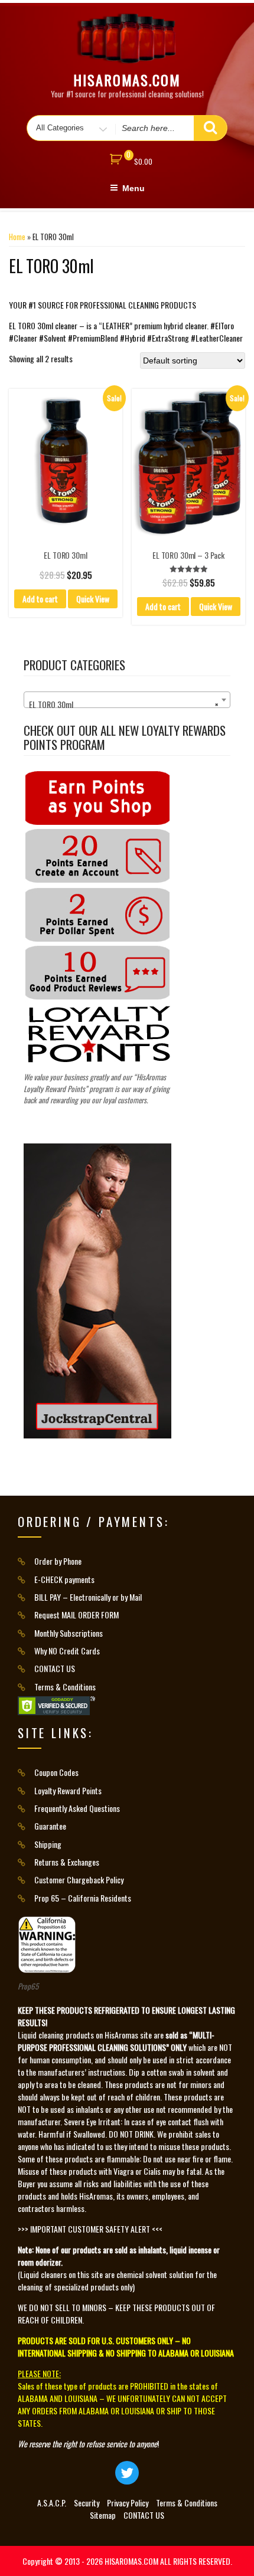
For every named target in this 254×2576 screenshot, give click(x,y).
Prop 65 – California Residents (83, 1898)
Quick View (93, 599)
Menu (133, 188)
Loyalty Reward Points (68, 1790)
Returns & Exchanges (67, 1862)
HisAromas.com (127, 80)
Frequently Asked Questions (77, 1808)
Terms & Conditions (65, 1687)
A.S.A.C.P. (52, 2503)
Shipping (48, 1844)
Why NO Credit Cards (67, 1651)
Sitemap (103, 2515)
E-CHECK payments (64, 1579)
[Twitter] (127, 2473)
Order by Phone (58, 1561)
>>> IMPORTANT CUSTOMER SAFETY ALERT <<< (90, 2229)
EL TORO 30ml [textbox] (123, 704)
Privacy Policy (128, 2503)
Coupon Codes (56, 1772)
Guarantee (50, 1826)
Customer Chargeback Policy (79, 1879)
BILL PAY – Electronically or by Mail (88, 1597)
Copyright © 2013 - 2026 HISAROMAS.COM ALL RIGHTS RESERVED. (127, 2561)
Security (87, 2503)
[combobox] (127, 700)
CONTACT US (55, 1668)
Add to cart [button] (40, 599)
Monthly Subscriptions (69, 1633)
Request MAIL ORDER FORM (76, 1615)
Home (17, 237)
